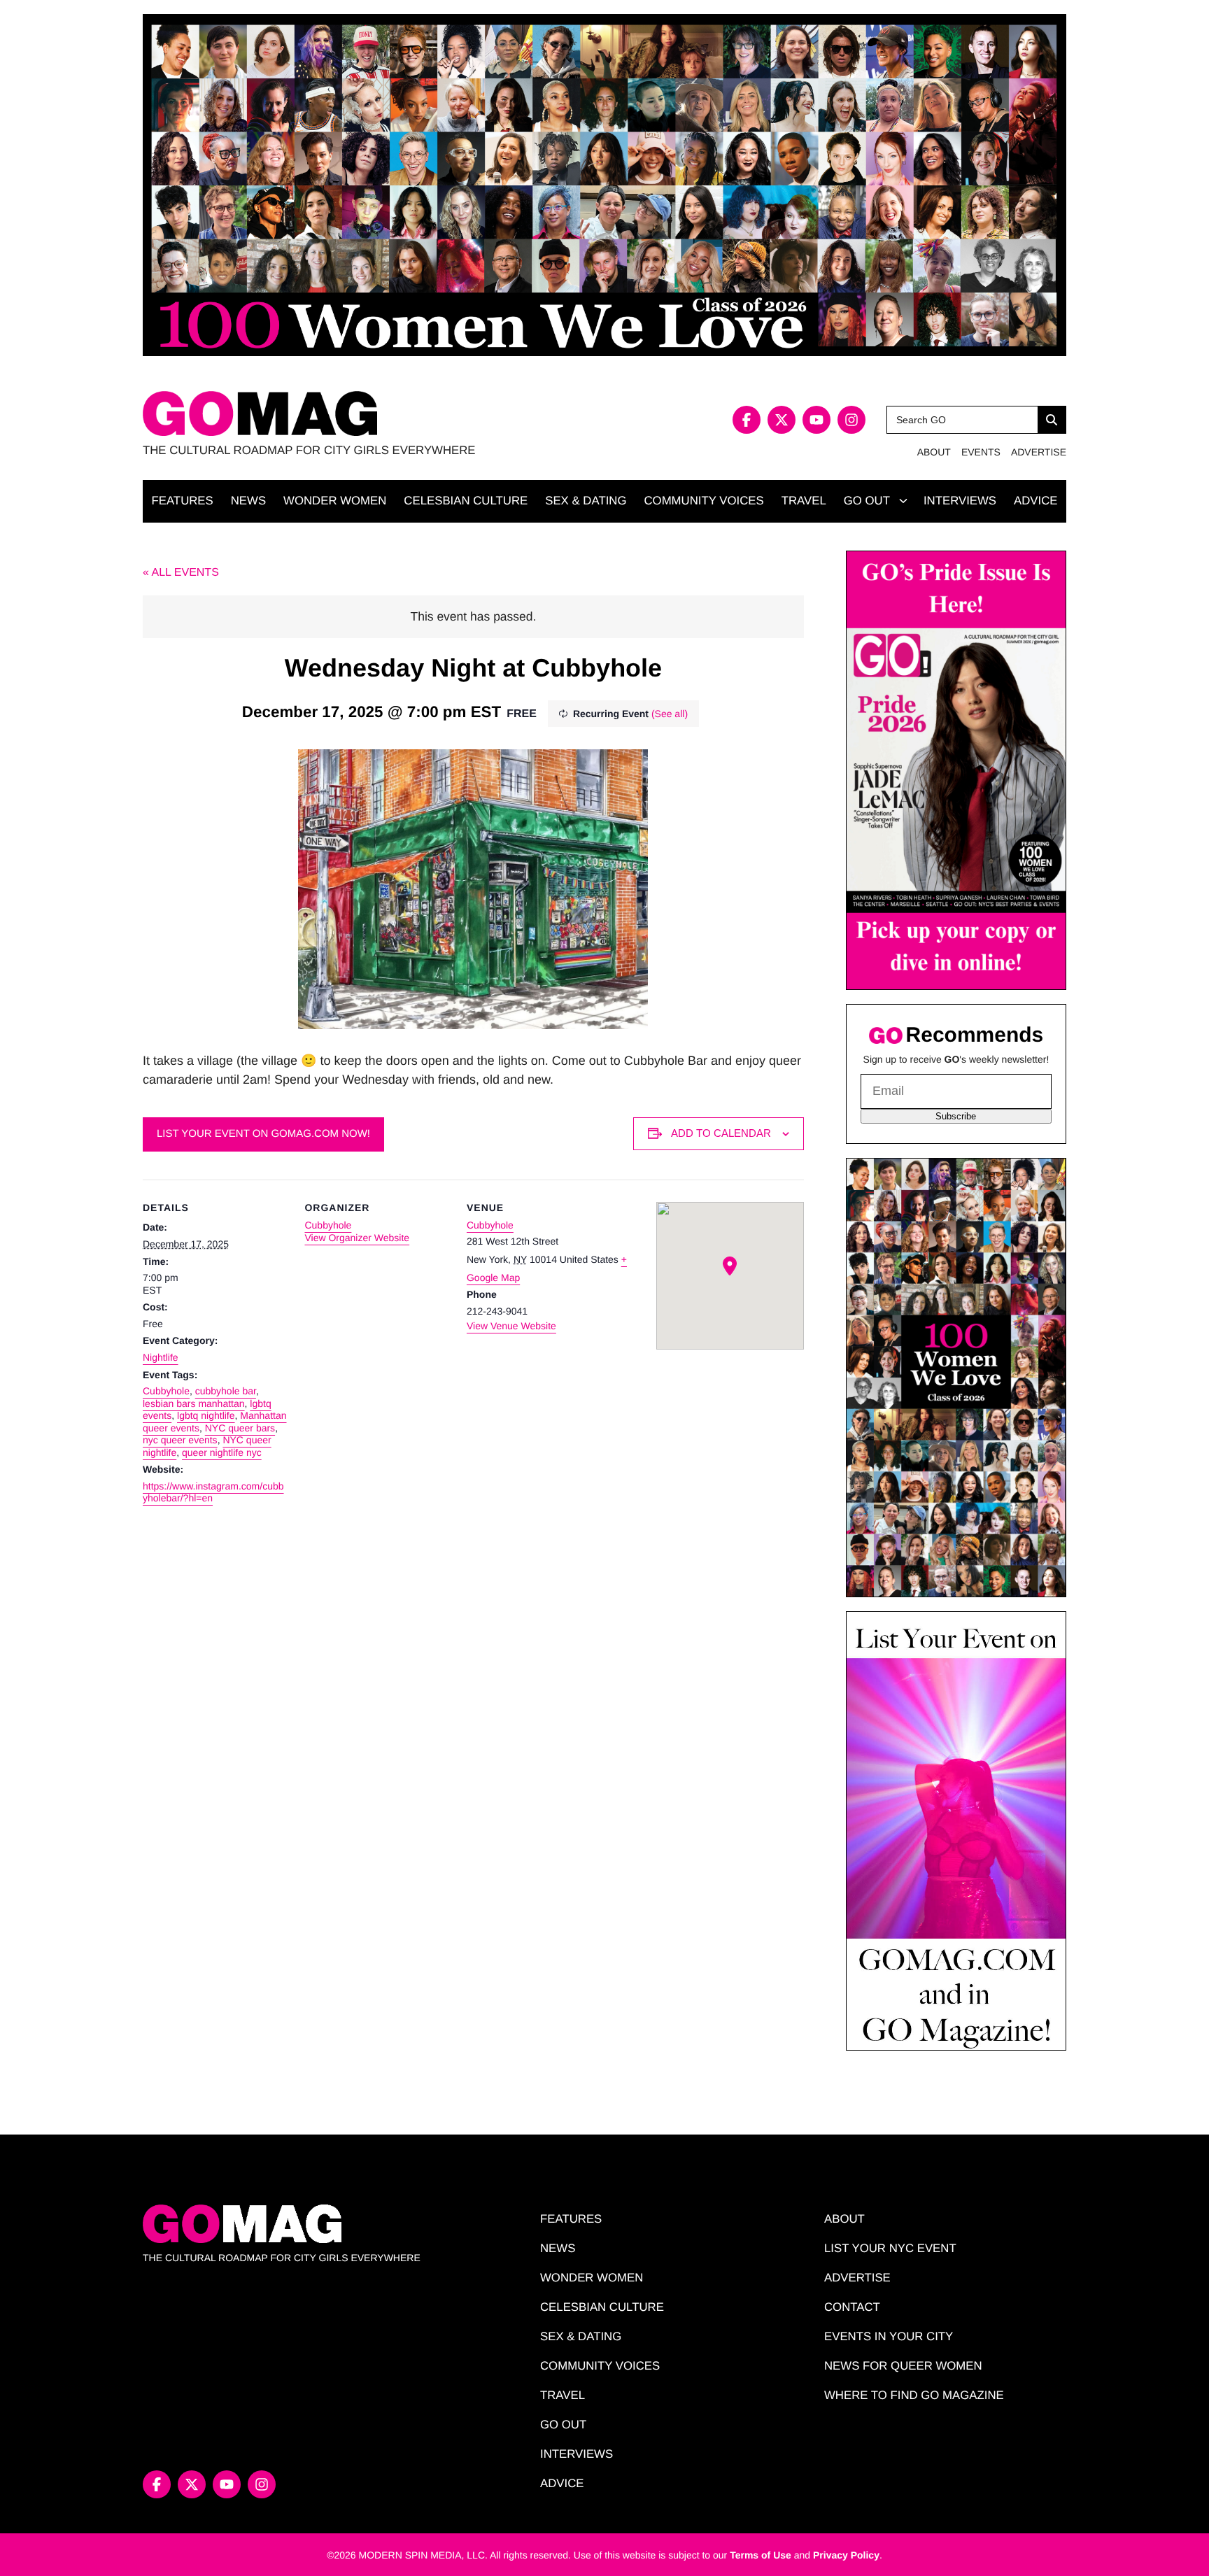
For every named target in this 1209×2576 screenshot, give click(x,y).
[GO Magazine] (374, 414)
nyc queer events (180, 1440)
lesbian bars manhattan (194, 1403)
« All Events (181, 573)
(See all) (670, 714)
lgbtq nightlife (206, 1415)
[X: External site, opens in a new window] (782, 420)
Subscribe (956, 1116)
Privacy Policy (846, 2555)
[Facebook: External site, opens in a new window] (747, 420)
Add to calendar (721, 1133)
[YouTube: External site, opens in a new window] (816, 420)
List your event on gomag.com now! (263, 1134)
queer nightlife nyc (222, 1452)
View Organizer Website (357, 1238)
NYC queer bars (240, 1428)
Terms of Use (761, 2555)
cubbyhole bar (226, 1391)
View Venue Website (511, 1326)
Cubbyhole (166, 1391)
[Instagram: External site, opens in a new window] (851, 420)
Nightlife (161, 1357)
